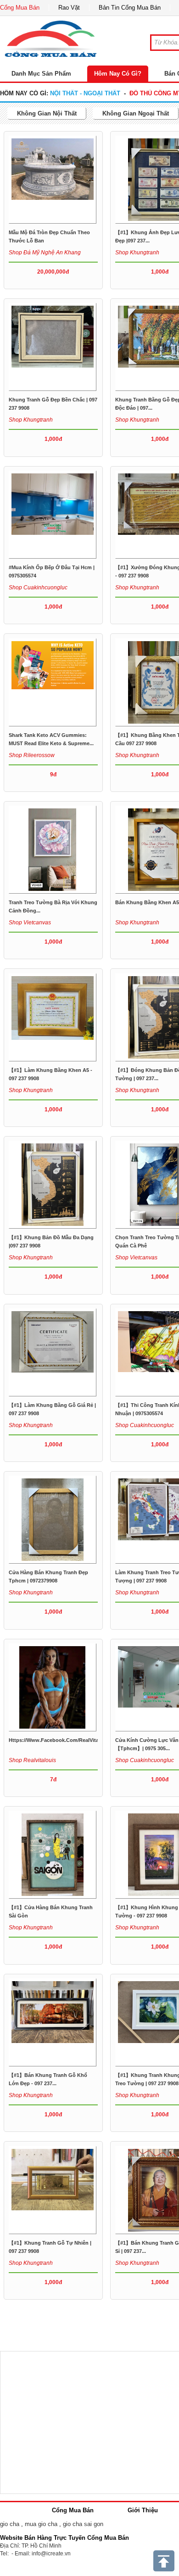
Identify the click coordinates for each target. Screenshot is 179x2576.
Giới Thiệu (143, 2510)
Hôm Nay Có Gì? (118, 74)
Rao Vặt (69, 8)
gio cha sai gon (83, 2524)
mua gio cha (41, 2524)
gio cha (10, 2524)
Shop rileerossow (32, 755)
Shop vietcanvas (30, 923)
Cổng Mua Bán (20, 8)
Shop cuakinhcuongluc (38, 588)
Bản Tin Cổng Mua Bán (130, 8)
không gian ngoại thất (136, 113)
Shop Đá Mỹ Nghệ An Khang (45, 253)
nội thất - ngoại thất (85, 93)
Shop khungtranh (137, 253)
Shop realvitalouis (32, 1760)
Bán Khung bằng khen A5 (147, 902)
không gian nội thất (47, 113)
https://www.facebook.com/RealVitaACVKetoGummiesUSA (82, 1740)
